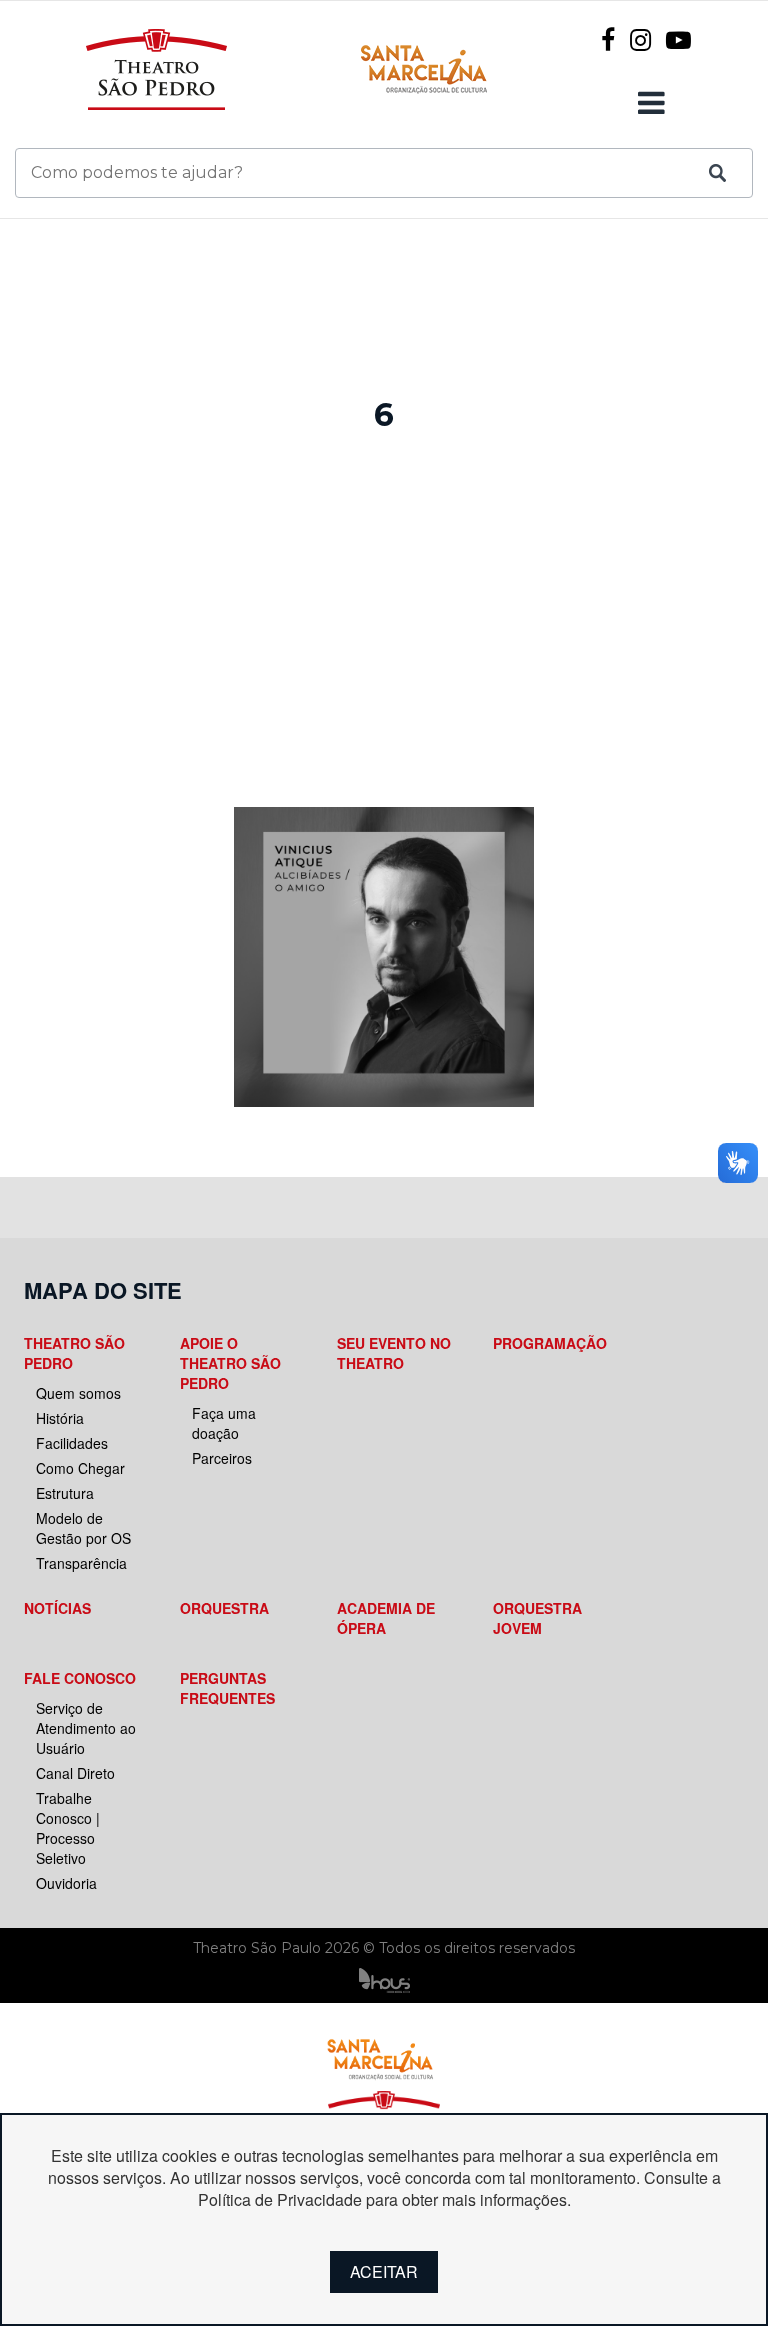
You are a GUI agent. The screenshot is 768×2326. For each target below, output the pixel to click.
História (60, 1418)
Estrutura (65, 1493)
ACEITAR (384, 2271)
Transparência (81, 1563)
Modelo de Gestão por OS (83, 1528)
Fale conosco (80, 1678)
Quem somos (78, 1393)
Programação (550, 1343)
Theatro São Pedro (74, 1353)
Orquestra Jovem (537, 1618)
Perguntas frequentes (227, 1688)
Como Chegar (80, 1468)
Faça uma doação (224, 1423)
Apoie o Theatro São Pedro (230, 1363)
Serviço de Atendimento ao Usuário (86, 1728)
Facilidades (72, 1443)
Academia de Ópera (386, 1618)
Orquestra (224, 1608)
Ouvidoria (66, 1883)
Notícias (57, 1608)
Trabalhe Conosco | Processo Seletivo (68, 1828)
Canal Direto (75, 1773)
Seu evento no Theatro (394, 1353)
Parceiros (222, 1458)
